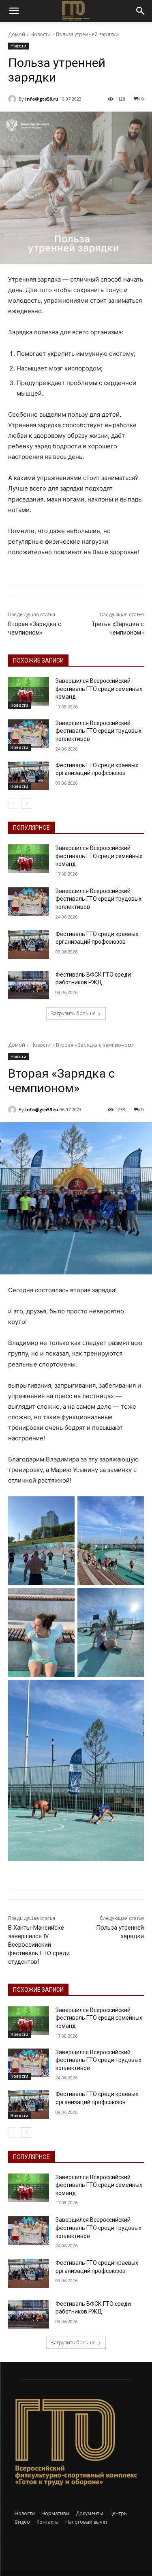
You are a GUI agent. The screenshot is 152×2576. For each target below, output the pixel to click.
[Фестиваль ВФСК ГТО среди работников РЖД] (29, 985)
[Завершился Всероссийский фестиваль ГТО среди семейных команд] (29, 691)
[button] (14, 11)
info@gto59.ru (42, 99)
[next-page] (26, 803)
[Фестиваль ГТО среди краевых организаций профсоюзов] (29, 776)
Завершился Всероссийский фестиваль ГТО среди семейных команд (99, 689)
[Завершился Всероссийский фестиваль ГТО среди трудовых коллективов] (29, 734)
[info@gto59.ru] (13, 99)
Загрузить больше (73, 1013)
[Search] (141, 11)
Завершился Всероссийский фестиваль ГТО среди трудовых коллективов (98, 731)
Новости (41, 34)
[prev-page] (13, 803)
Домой (17, 34)
